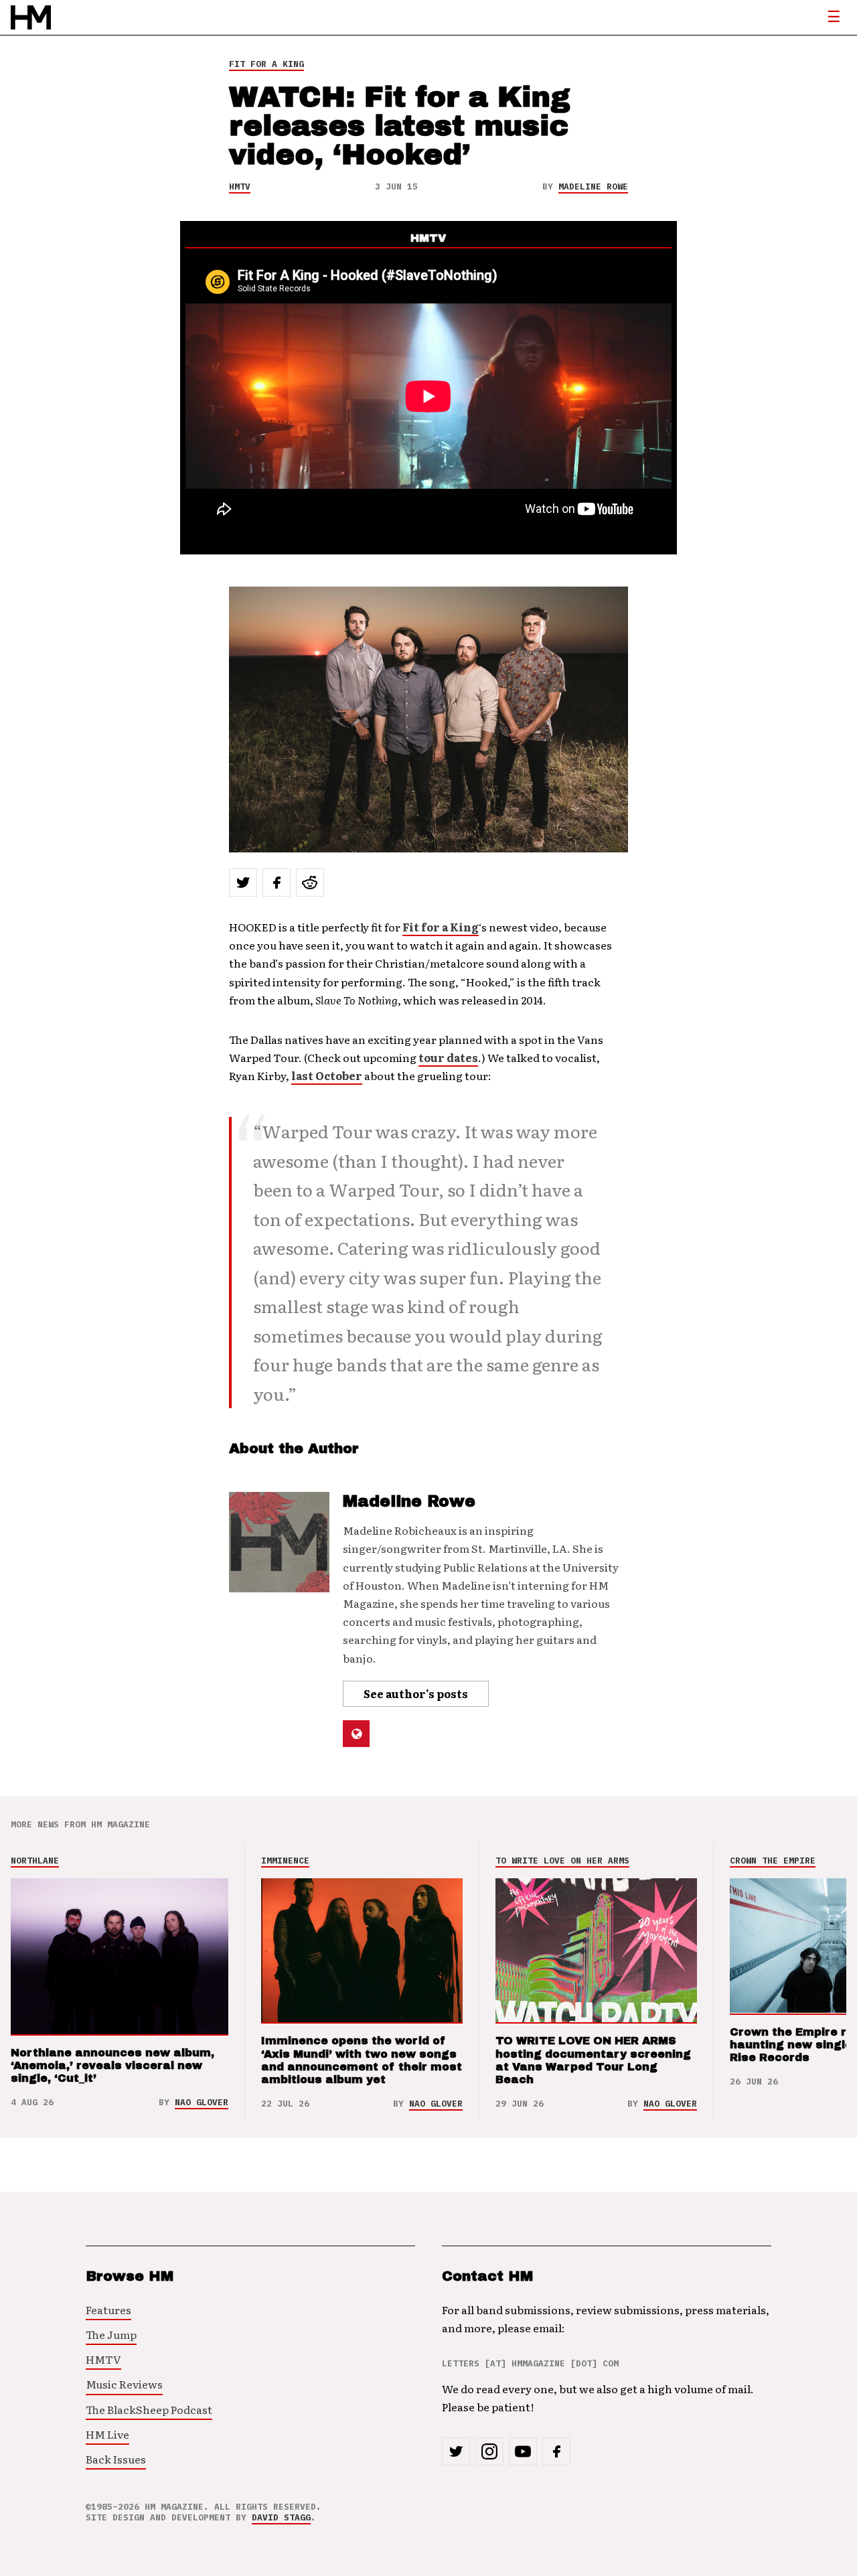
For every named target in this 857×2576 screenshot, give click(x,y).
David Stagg (281, 2517)
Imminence (285, 1861)
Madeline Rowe (593, 186)
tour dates (448, 1057)
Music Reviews (124, 2384)
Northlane (35, 1861)
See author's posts (416, 1693)
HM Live (107, 2434)
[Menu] (834, 17)
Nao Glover (202, 2102)
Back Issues (116, 2459)
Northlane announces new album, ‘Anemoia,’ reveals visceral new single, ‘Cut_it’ (112, 2065)
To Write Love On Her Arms (562, 1861)
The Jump (111, 2334)
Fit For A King (266, 64)
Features (108, 2309)
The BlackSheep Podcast (149, 2409)
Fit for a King (441, 927)
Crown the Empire (773, 1861)
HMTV (240, 186)
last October (327, 1075)
